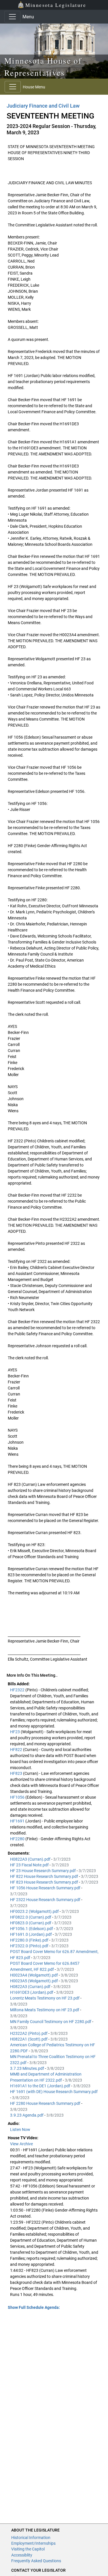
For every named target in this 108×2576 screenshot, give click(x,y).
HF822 (17, 1750)
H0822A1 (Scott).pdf (29, 2039)
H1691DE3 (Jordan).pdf (32, 1992)
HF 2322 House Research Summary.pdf (46, 1900)
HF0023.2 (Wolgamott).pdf (35, 1911)
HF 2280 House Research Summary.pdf (46, 2103)
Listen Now (20, 2129)
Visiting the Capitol (28, 2549)
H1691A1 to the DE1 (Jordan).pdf (41, 2086)
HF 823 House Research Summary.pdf (44, 1882)
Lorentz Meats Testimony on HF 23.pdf (45, 1998)
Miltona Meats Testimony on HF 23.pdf (45, 2010)
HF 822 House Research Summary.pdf (44, 1876)
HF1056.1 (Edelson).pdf (32, 1929)
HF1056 (18, 1797)
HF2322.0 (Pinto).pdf (30, 1946)
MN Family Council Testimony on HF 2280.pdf (51, 2022)
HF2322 (18, 1690)
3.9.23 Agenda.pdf (27, 2115)
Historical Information (31, 2538)
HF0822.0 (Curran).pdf (31, 1917)
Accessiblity (22, 2555)
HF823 (17, 1773)
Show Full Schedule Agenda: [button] (34, 2307)
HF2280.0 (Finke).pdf (30, 1940)
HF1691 (18, 1821)
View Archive (21, 2144)
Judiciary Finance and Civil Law (43, 106)
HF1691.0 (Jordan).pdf (31, 1934)
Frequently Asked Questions (36, 2561)
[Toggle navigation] (12, 17)
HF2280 (18, 1839)
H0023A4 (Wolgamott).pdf (34, 1975)
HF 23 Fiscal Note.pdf (30, 1865)
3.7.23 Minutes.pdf (28, 2068)
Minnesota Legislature (56, 5)
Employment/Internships (33, 2543)
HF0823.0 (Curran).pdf (31, 1923)
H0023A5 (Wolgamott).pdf (34, 1981)
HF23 (15, 1732)
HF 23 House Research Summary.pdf (43, 1871)
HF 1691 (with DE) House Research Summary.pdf (54, 2092)
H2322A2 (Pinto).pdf (29, 2033)
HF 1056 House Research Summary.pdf (46, 1888)
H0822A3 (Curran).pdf (31, 1859)
